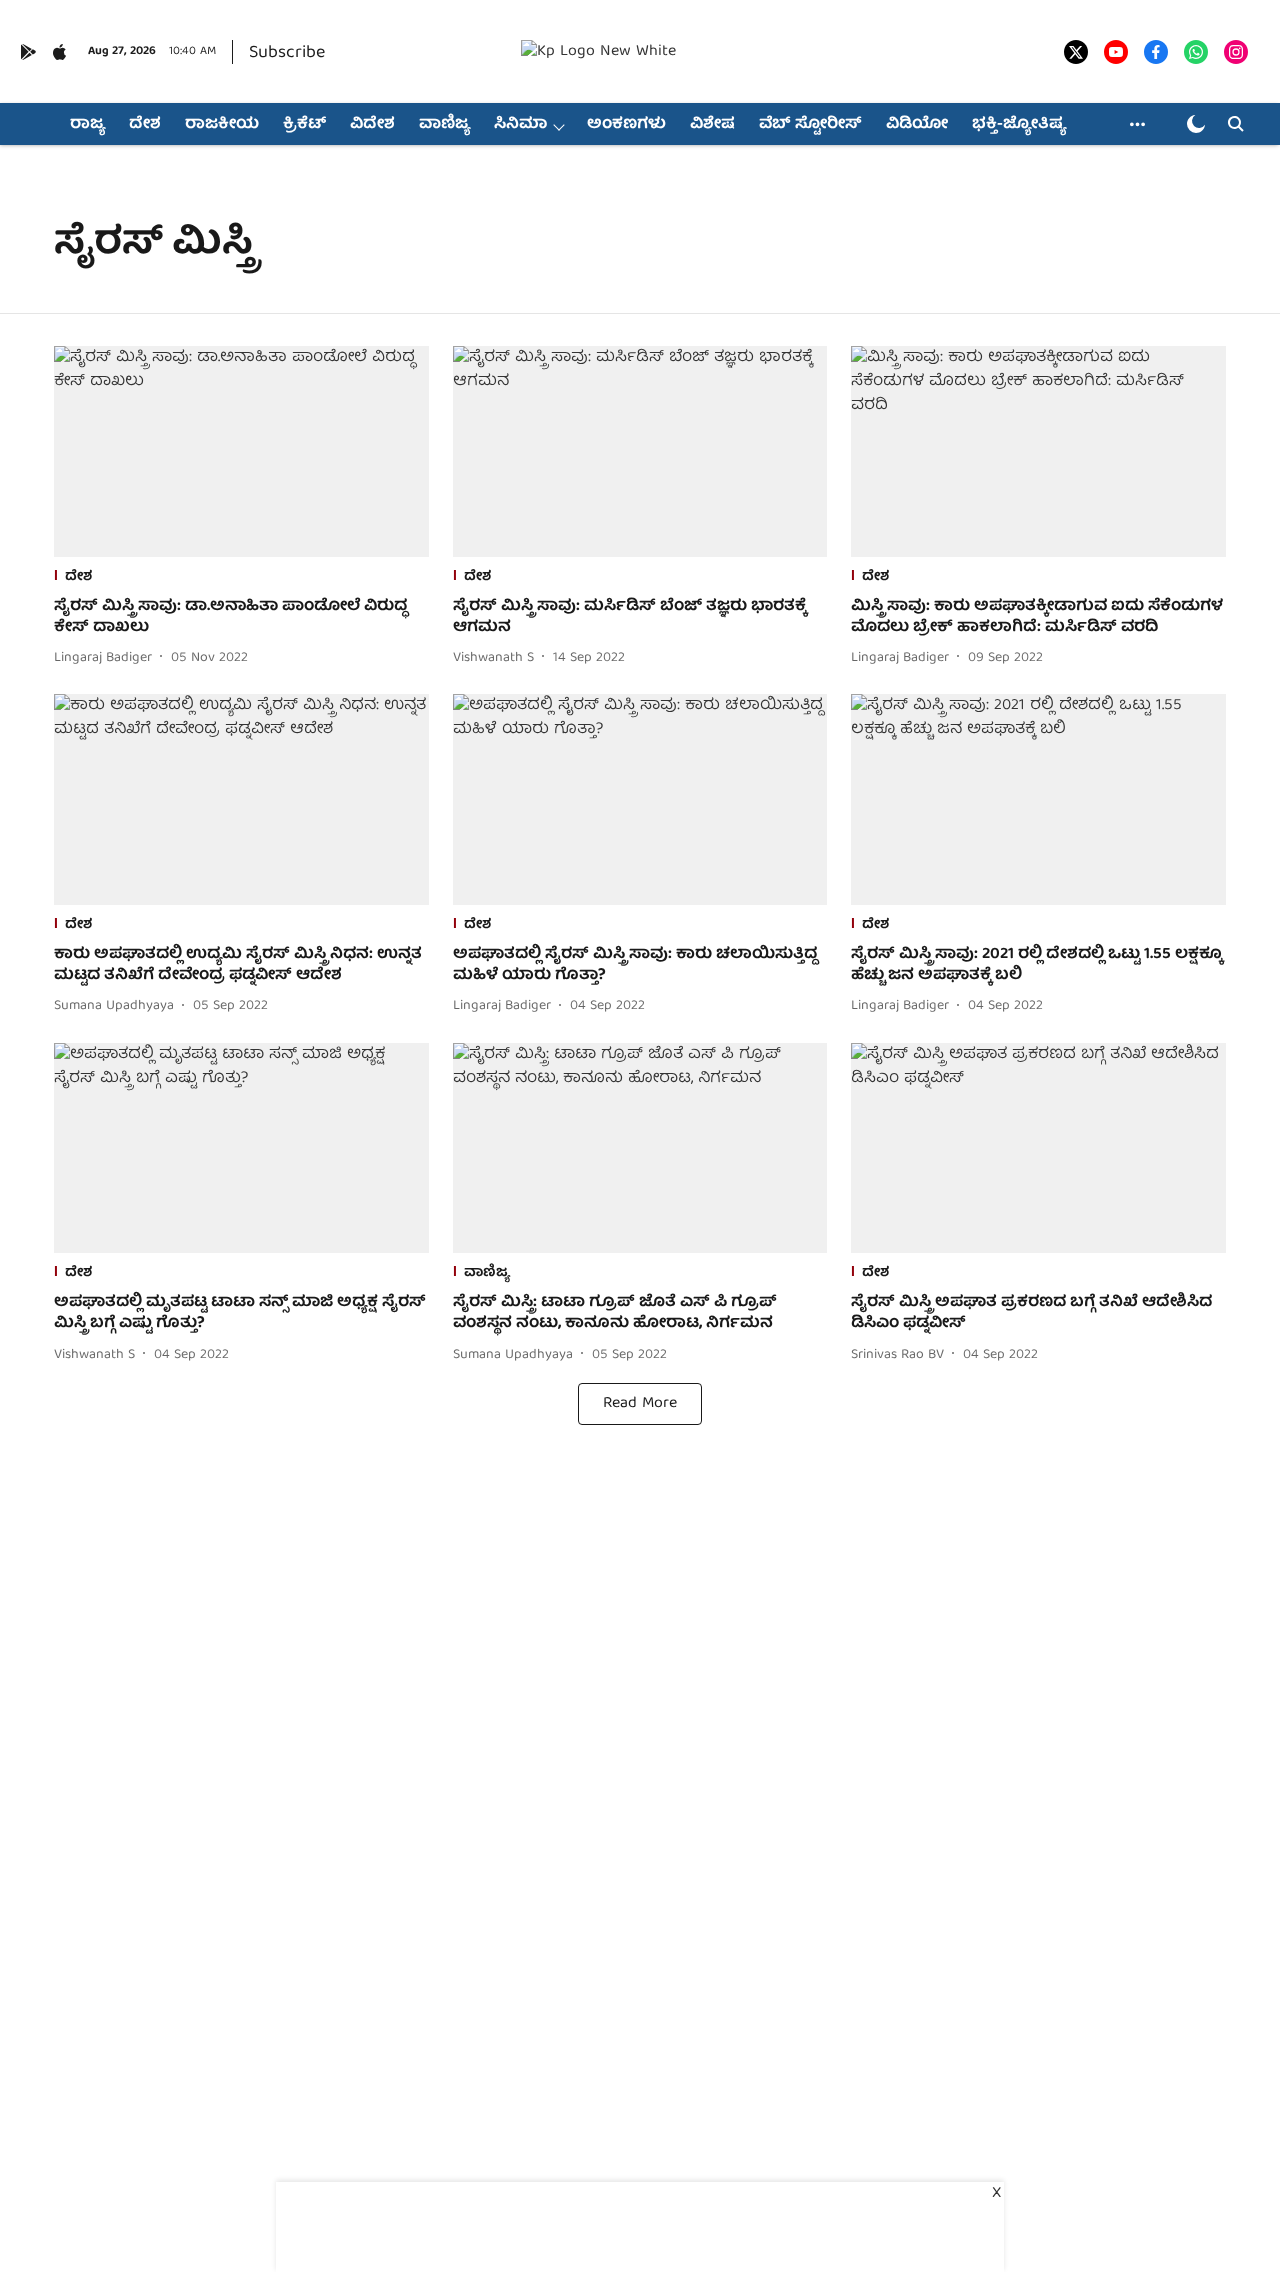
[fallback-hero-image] (241, 451)
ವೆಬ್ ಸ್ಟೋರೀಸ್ (810, 125)
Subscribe (287, 53)
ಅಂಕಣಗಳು (626, 125)
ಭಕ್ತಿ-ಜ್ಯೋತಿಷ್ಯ (1019, 125)
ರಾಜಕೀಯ (222, 125)
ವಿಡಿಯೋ (917, 125)
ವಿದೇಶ (372, 125)
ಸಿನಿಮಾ (520, 125)
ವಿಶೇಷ (712, 125)
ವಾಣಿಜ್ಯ (444, 125)
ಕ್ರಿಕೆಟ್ (304, 125)
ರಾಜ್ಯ (87, 125)
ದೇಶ (145, 125)
